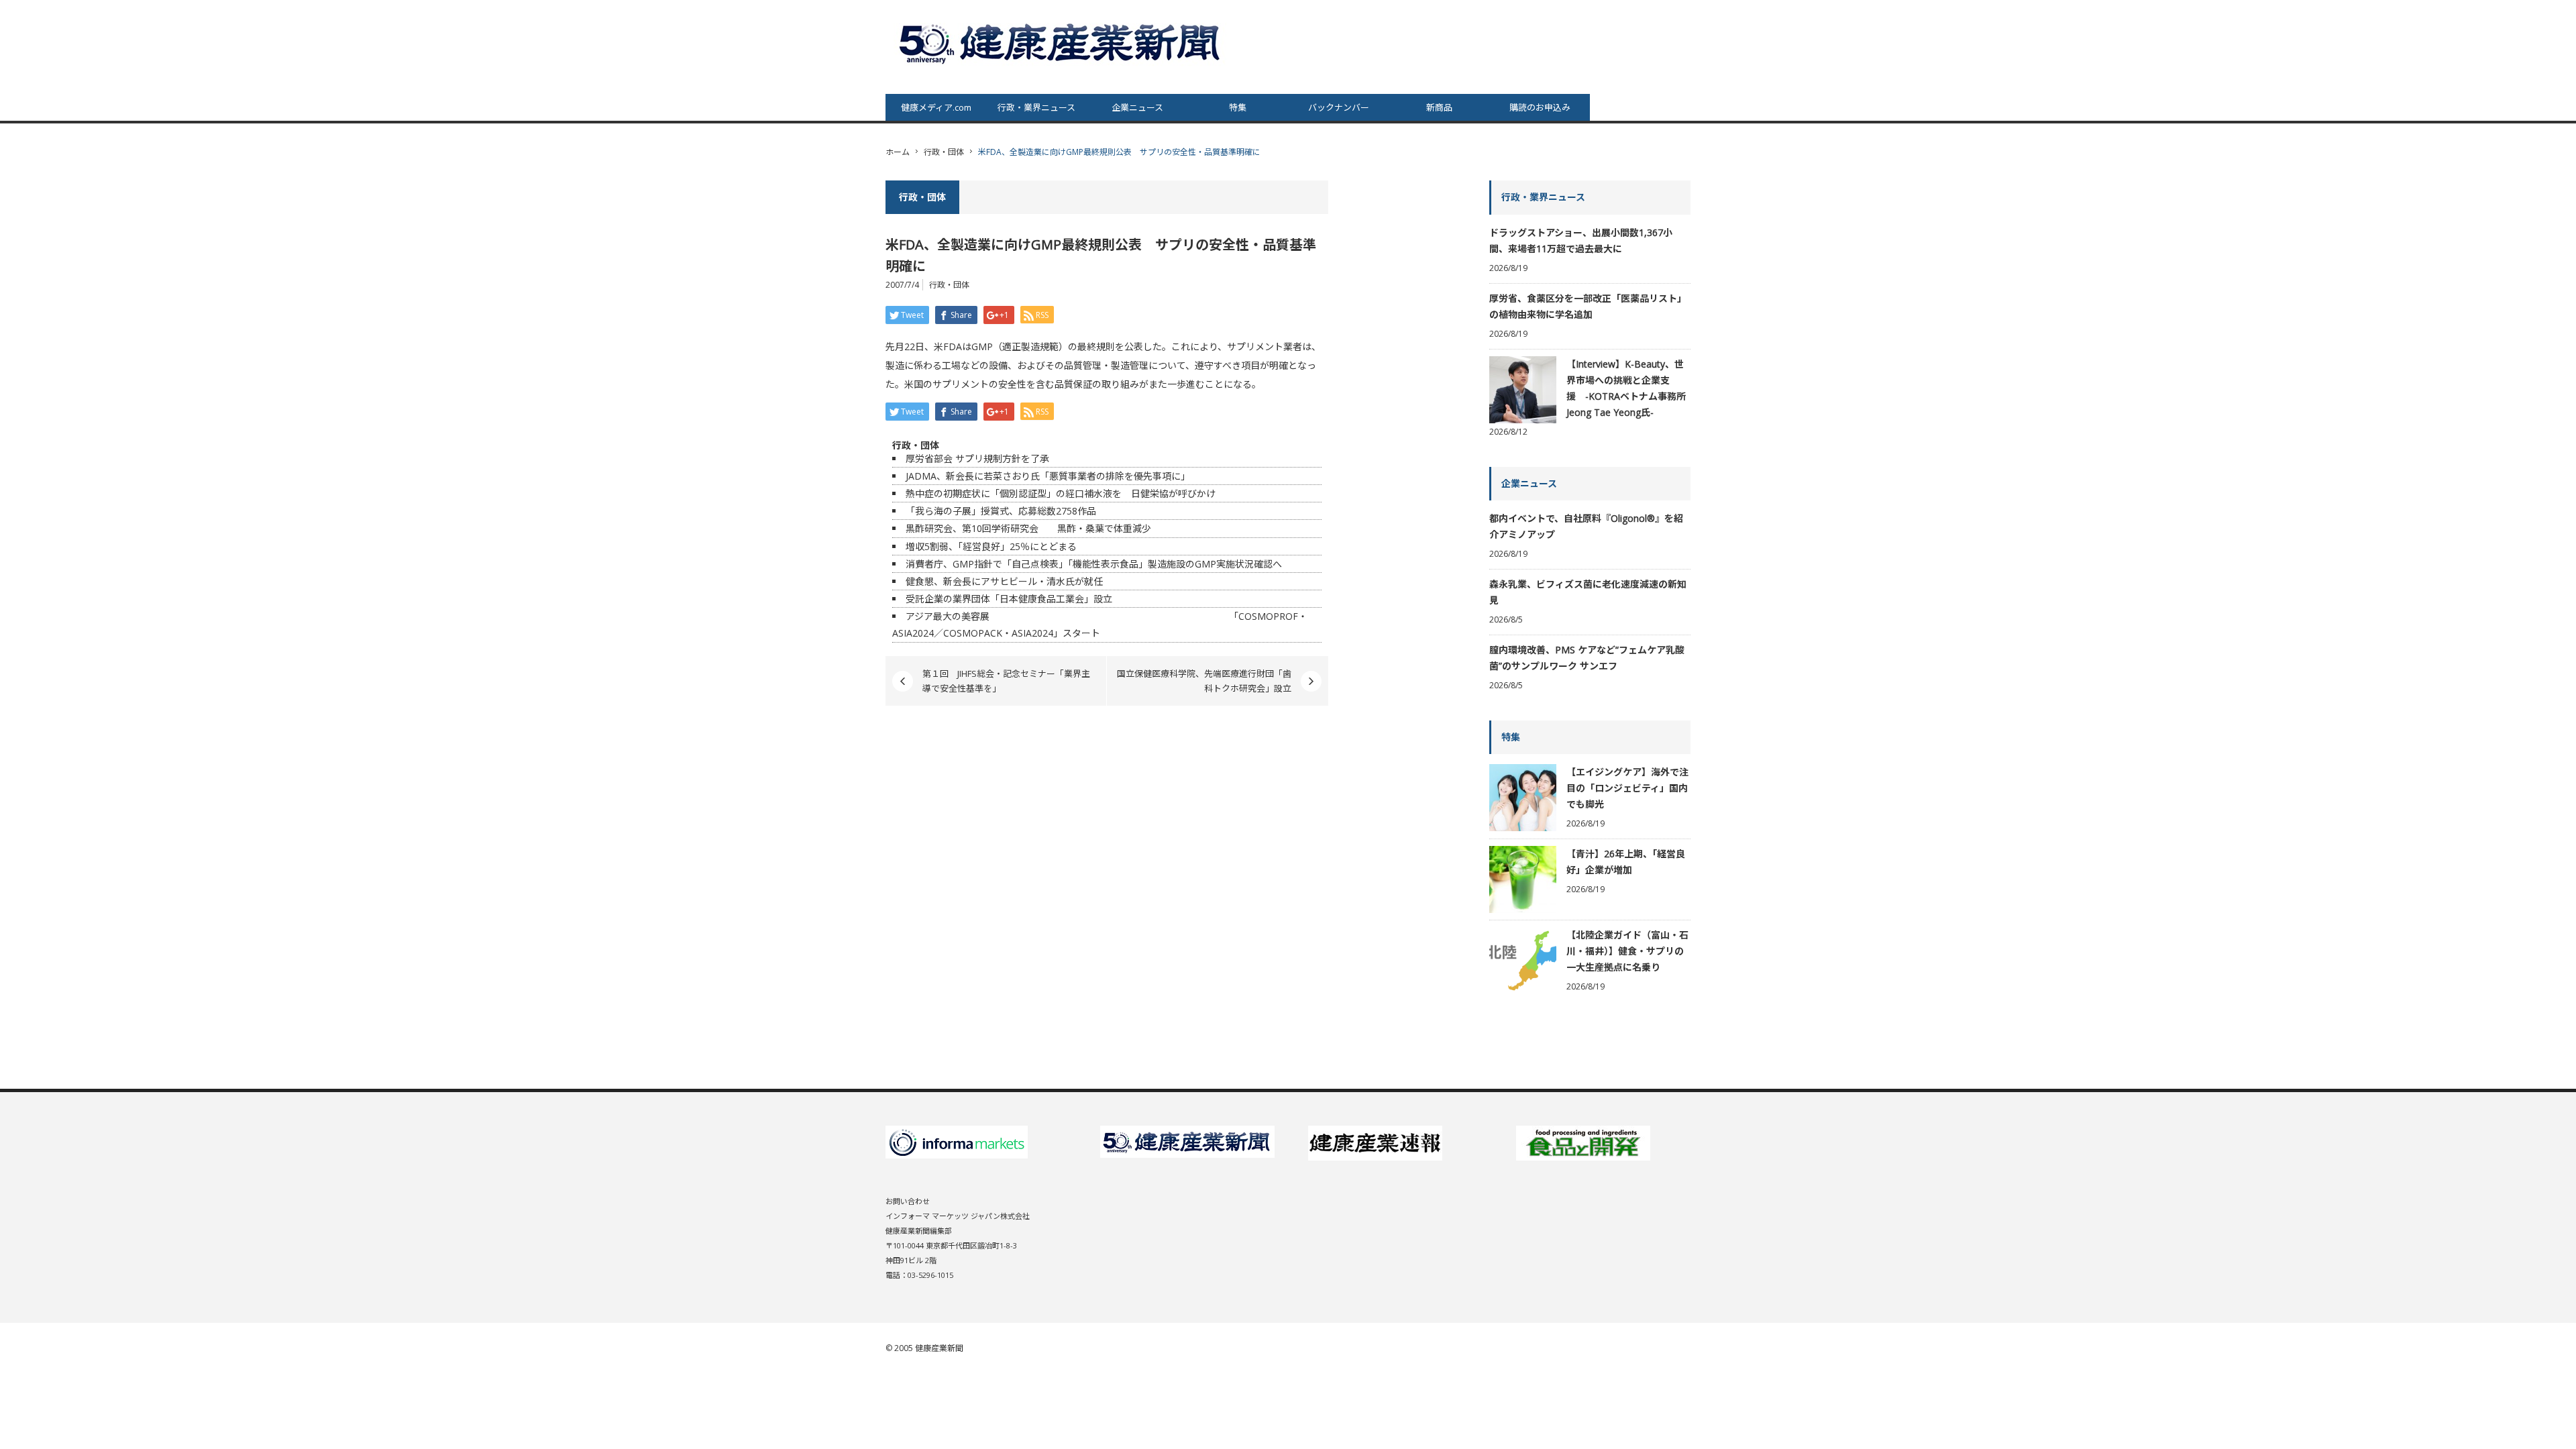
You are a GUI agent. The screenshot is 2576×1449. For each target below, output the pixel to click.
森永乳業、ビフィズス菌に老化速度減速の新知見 (1588, 592)
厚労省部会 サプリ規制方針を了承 (977, 459)
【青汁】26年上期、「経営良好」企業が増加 (1626, 862)
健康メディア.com (936, 107)
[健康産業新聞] (1061, 43)
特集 (1238, 107)
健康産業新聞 (939, 1348)
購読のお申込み (1540, 107)
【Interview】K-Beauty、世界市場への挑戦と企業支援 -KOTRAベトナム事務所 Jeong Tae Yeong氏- (1626, 388)
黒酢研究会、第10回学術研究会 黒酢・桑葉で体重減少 (1028, 528)
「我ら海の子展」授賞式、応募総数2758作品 (1001, 511)
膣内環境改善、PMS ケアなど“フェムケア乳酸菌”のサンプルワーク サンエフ (1587, 658)
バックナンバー (1339, 107)
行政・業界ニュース (1036, 107)
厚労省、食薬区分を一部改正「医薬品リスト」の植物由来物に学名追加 (1588, 306)
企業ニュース (1137, 107)
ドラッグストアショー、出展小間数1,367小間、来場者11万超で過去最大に (1581, 240)
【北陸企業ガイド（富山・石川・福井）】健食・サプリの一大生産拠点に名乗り (1627, 951)
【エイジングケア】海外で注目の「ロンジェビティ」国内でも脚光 (1627, 788)
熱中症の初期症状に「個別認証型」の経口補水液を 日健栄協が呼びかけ (1061, 493)
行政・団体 (944, 152)
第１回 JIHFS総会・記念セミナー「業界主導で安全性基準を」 (1006, 681)
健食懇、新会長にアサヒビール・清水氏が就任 (1004, 581)
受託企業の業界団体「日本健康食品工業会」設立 (1009, 599)
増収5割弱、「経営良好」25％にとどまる (991, 546)
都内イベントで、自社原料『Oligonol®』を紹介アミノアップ (1586, 526)
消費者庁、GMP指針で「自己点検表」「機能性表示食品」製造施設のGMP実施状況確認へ (1094, 564)
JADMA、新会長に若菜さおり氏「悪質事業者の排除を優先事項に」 (1048, 476)
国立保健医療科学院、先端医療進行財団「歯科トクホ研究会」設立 (1204, 681)
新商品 (1439, 107)
